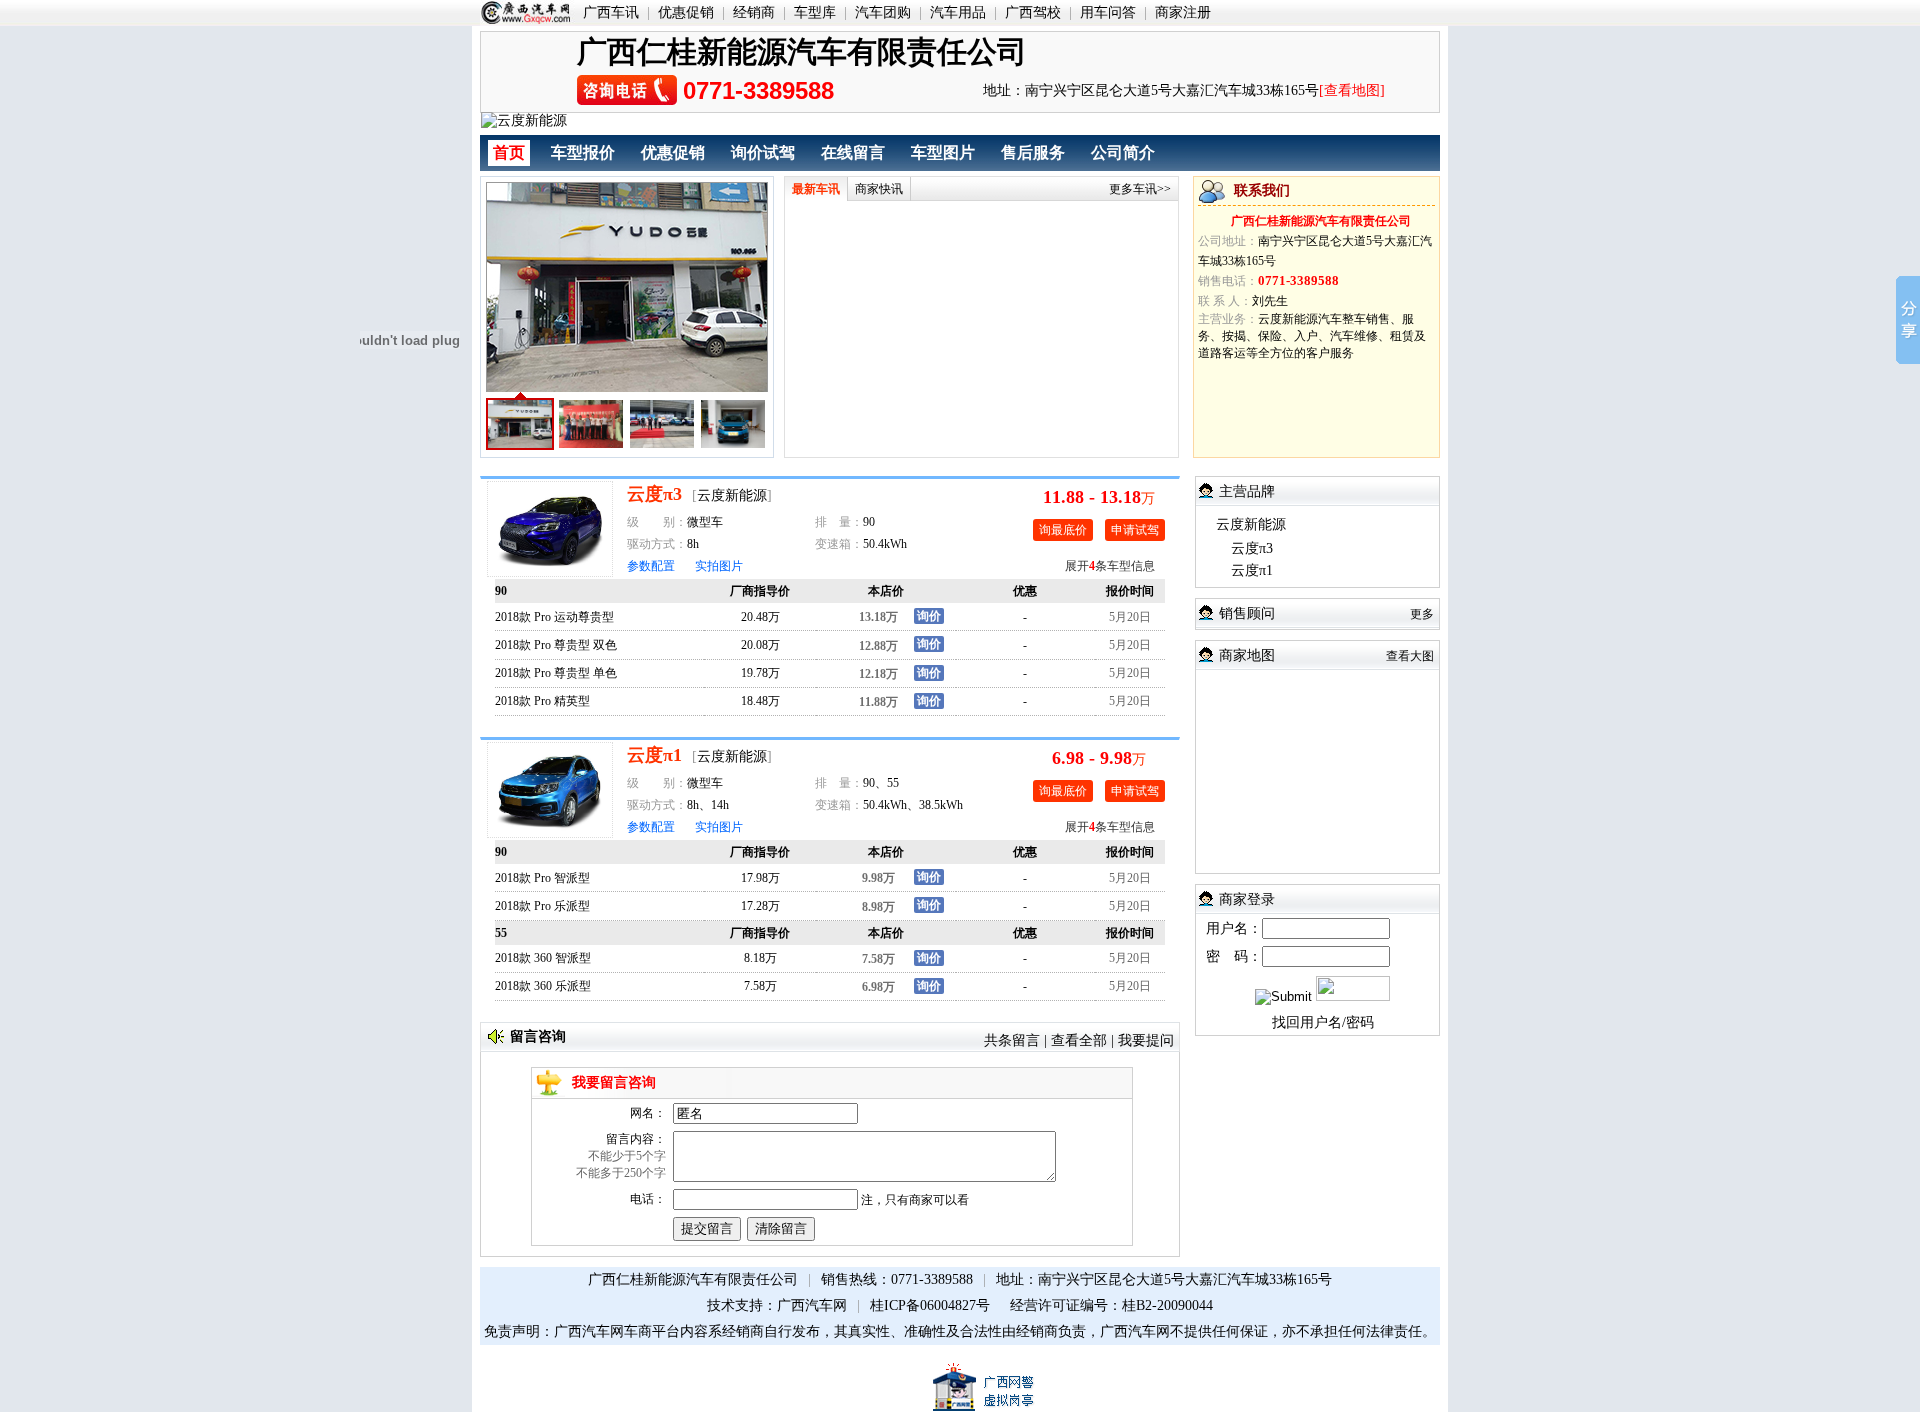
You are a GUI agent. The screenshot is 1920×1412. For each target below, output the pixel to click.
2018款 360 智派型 (543, 958)
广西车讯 (611, 12)
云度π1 (654, 755)
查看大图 (1410, 656)
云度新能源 (732, 495)
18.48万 (760, 701)
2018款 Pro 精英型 (542, 701)
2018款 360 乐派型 (543, 986)
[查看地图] (1352, 90)
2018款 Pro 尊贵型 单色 (556, 673)
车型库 (815, 12)
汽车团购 (883, 12)
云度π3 (654, 494)
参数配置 (651, 566)
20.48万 (760, 617)
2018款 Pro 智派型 (542, 878)
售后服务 (1033, 152)
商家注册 (1183, 12)
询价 (929, 616)
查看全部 (1079, 1040)
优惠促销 (686, 12)
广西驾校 (1033, 12)
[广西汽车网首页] (527, 13)
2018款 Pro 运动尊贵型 (554, 617)
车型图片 (943, 152)
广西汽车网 (812, 1305)
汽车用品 (958, 12)
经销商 (754, 12)
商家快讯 (879, 189)
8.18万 (760, 958)
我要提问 (1146, 1040)
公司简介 (1123, 152)
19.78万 (760, 673)
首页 (509, 152)
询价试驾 (763, 152)
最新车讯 (816, 189)
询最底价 (1063, 530)
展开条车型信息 (1110, 566)
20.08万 (760, 645)
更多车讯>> (1140, 189)
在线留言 (853, 152)
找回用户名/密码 (1323, 1022)
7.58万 (760, 986)
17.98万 (760, 878)
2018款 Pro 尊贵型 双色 (556, 645)
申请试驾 (1135, 530)
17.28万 (760, 906)
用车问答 (1108, 12)
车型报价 (583, 152)
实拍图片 (719, 566)
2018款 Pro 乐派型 (542, 906)
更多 (1422, 614)
